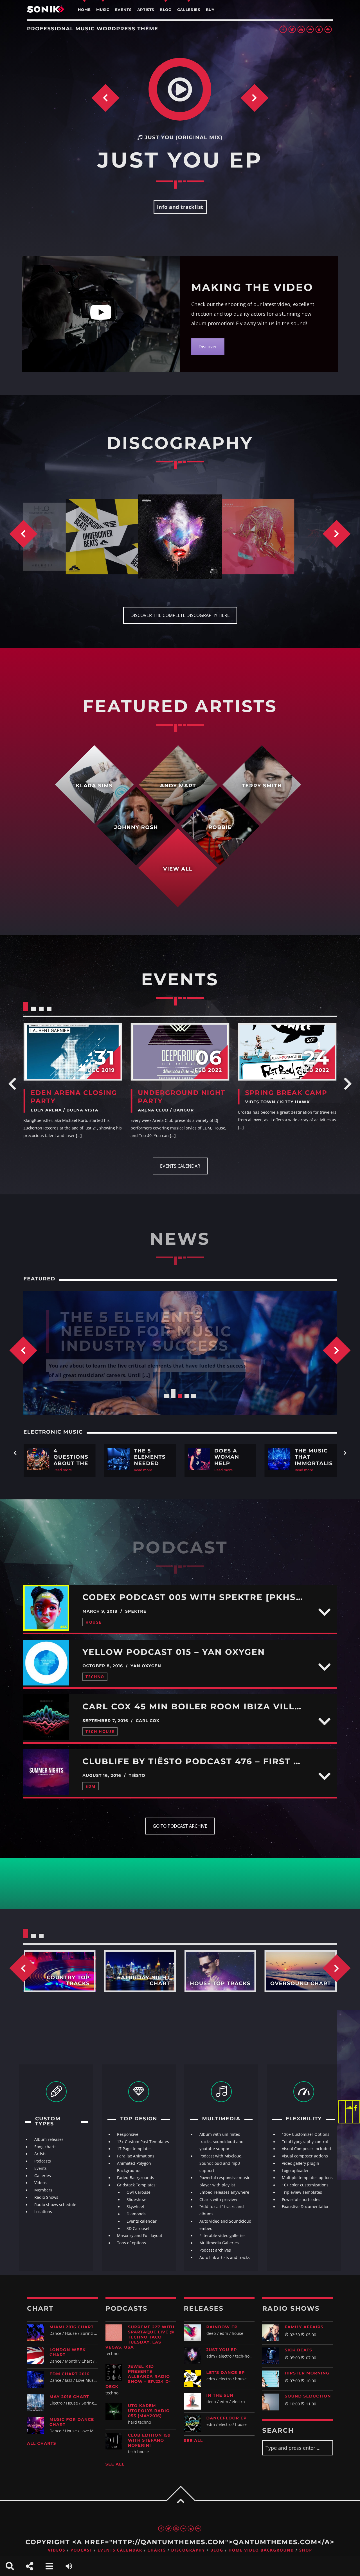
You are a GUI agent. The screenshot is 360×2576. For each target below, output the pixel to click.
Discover (208, 347)
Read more (63, 1470)
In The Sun (220, 2395)
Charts (157, 2550)
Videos (57, 2550)
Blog (217, 2550)
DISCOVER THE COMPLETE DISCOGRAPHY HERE (180, 615)
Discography (188, 2550)
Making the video (252, 287)
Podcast (82, 2550)
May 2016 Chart (69, 2397)
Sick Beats (298, 2350)
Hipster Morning (307, 2373)
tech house (100, 1731)
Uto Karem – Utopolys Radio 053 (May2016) (149, 2411)
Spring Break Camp (286, 1093)
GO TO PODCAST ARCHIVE (180, 1826)
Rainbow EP (222, 2327)
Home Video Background (261, 2550)
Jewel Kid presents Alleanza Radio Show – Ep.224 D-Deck (138, 2376)
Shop (306, 2550)
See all (115, 2464)
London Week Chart (68, 2352)
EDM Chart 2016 (69, 2374)
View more (73, 1052)
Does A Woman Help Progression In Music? (156, 1331)
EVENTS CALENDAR (180, 1166)
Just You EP (222, 2350)
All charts (42, 2443)
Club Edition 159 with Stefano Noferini (149, 2440)
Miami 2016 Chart (72, 2327)
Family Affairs (304, 2327)
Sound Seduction (308, 2396)
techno (95, 1677)
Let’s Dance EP (226, 2372)
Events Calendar (120, 2550)
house (93, 1622)
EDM (90, 1786)
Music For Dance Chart (72, 2422)
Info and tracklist (180, 207)
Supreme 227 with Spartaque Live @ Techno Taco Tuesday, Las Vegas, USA (140, 2337)
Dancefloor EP (227, 2418)
